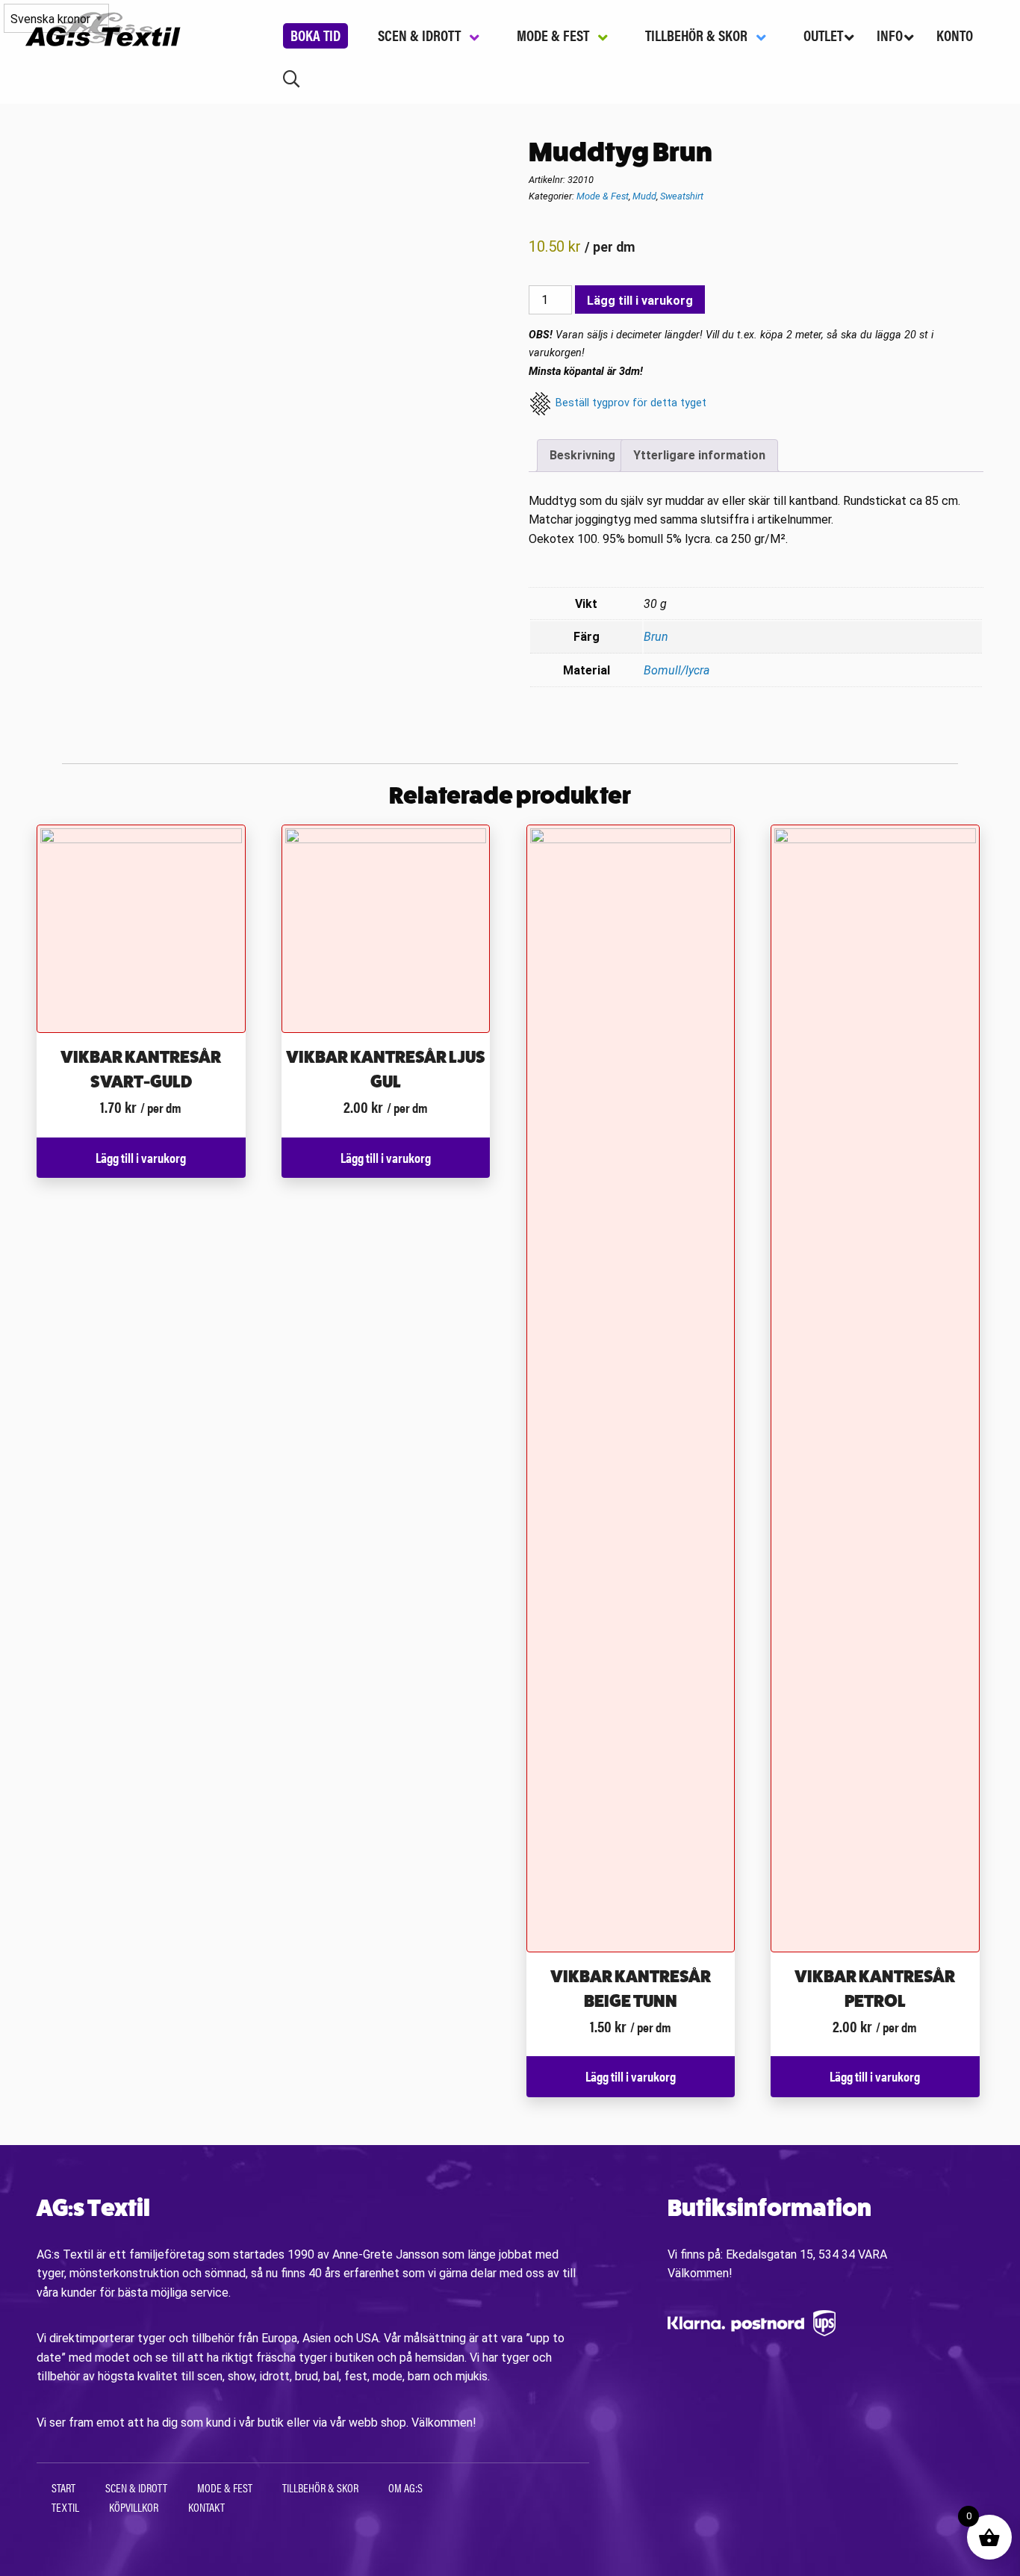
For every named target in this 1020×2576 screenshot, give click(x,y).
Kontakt (206, 2507)
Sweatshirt (682, 196)
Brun (656, 637)
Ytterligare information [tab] (699, 455)
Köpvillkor (134, 2507)
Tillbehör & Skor (320, 2487)
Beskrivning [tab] (582, 455)
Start (63, 2487)
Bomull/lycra (677, 670)
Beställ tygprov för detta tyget (631, 403)
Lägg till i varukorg (640, 301)
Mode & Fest (603, 196)
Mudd (644, 196)
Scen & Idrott (136, 2487)
